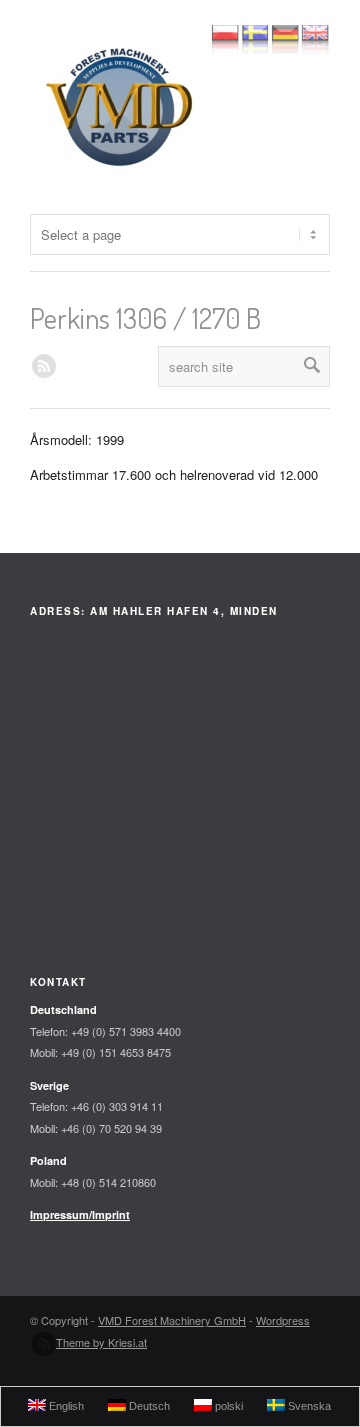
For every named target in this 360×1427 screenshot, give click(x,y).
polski (227, 1406)
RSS (44, 366)
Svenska (308, 1406)
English (65, 1406)
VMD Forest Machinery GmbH (172, 1320)
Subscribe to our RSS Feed (44, 1344)
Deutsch (148, 1406)
